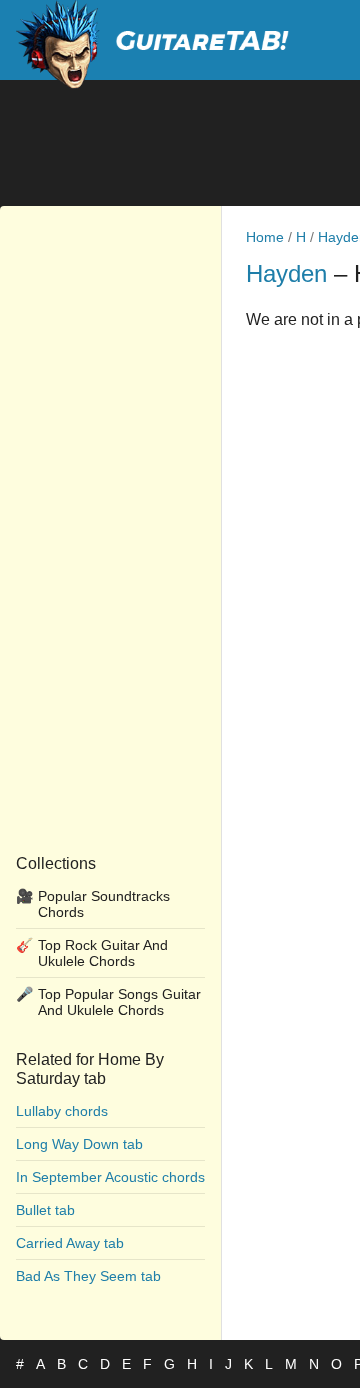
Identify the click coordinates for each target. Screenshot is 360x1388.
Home (265, 237)
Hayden (286, 273)
